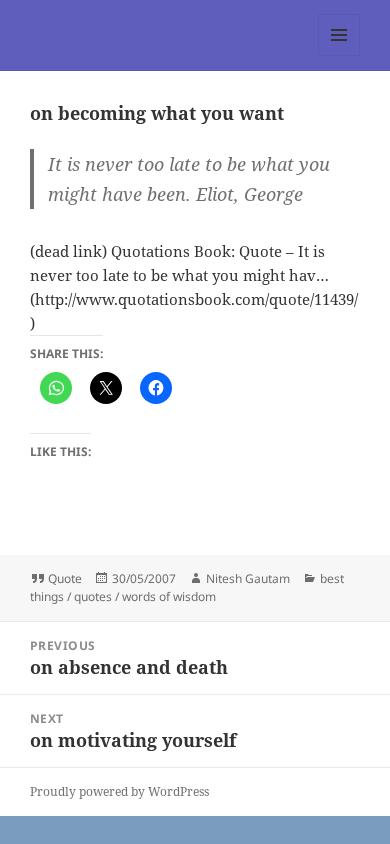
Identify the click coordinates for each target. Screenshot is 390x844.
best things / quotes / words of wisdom (187, 587)
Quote (65, 578)
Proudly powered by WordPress (119, 791)
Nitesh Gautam (248, 578)
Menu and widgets (339, 55)
